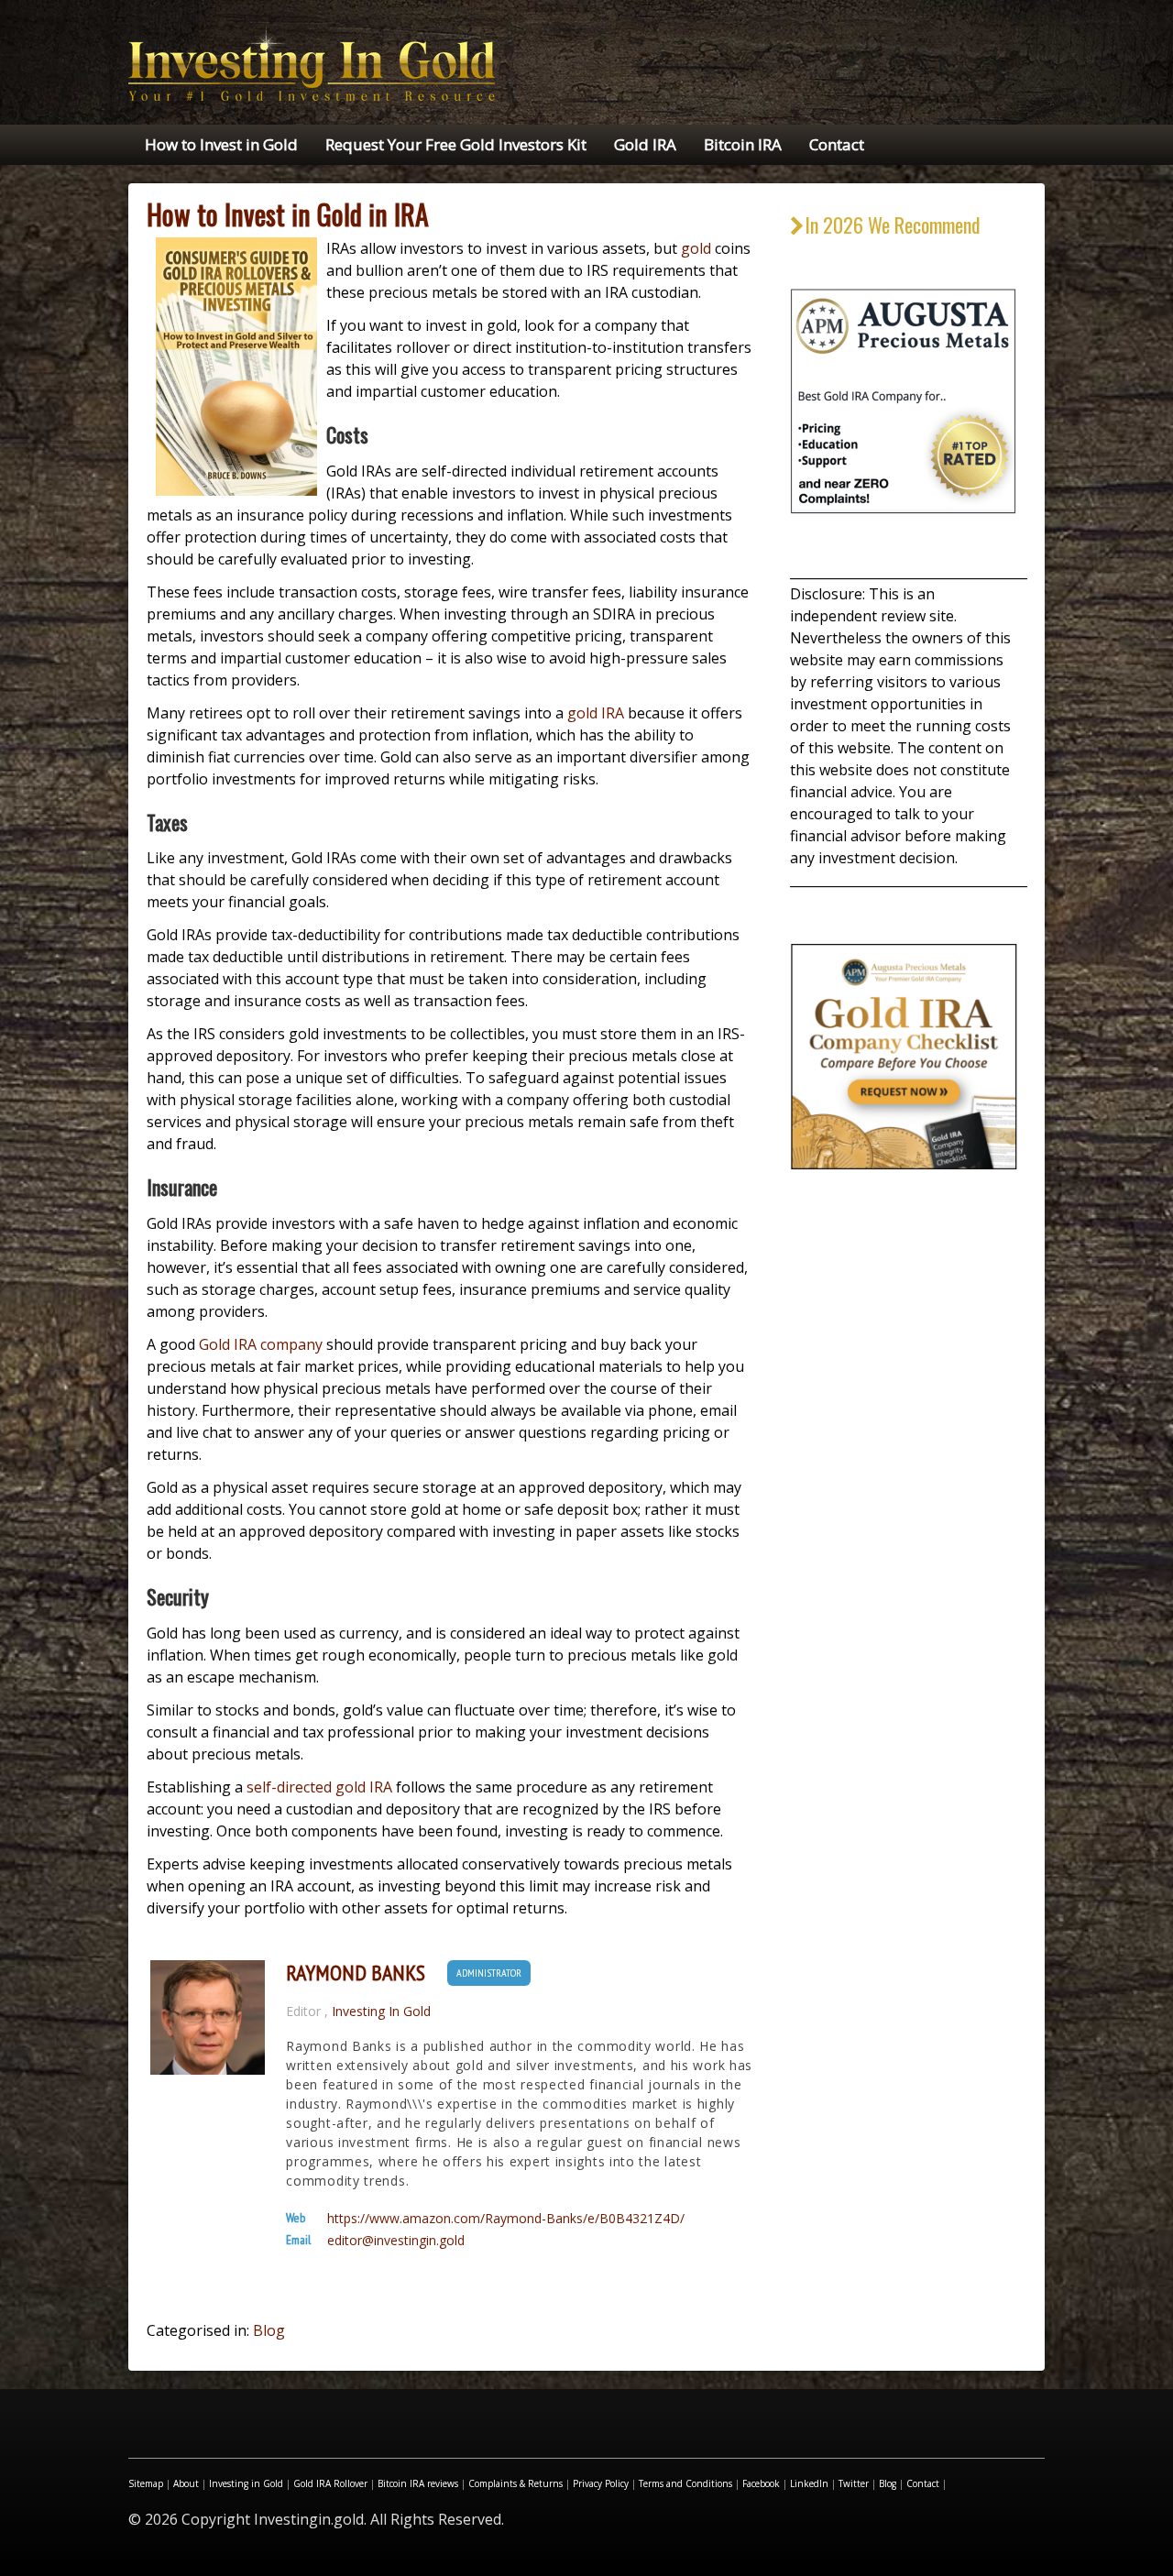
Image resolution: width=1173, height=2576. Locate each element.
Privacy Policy (601, 2483)
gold (696, 248)
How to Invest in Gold (221, 144)
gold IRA (596, 713)
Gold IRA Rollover (330, 2483)
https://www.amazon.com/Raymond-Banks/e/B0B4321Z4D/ (506, 2219)
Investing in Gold (246, 2483)
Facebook (761, 2483)
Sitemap (146, 2483)
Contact (837, 144)
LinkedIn (809, 2483)
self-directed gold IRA (319, 1787)
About (186, 2483)
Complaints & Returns (515, 2483)
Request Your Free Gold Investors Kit (456, 144)
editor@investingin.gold (396, 2241)
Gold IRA (645, 144)
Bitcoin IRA (743, 144)
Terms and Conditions (685, 2483)
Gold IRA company (261, 1344)
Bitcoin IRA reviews (418, 2483)
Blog (269, 2330)
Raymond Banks (356, 1973)
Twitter (854, 2483)
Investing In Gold (381, 2011)
